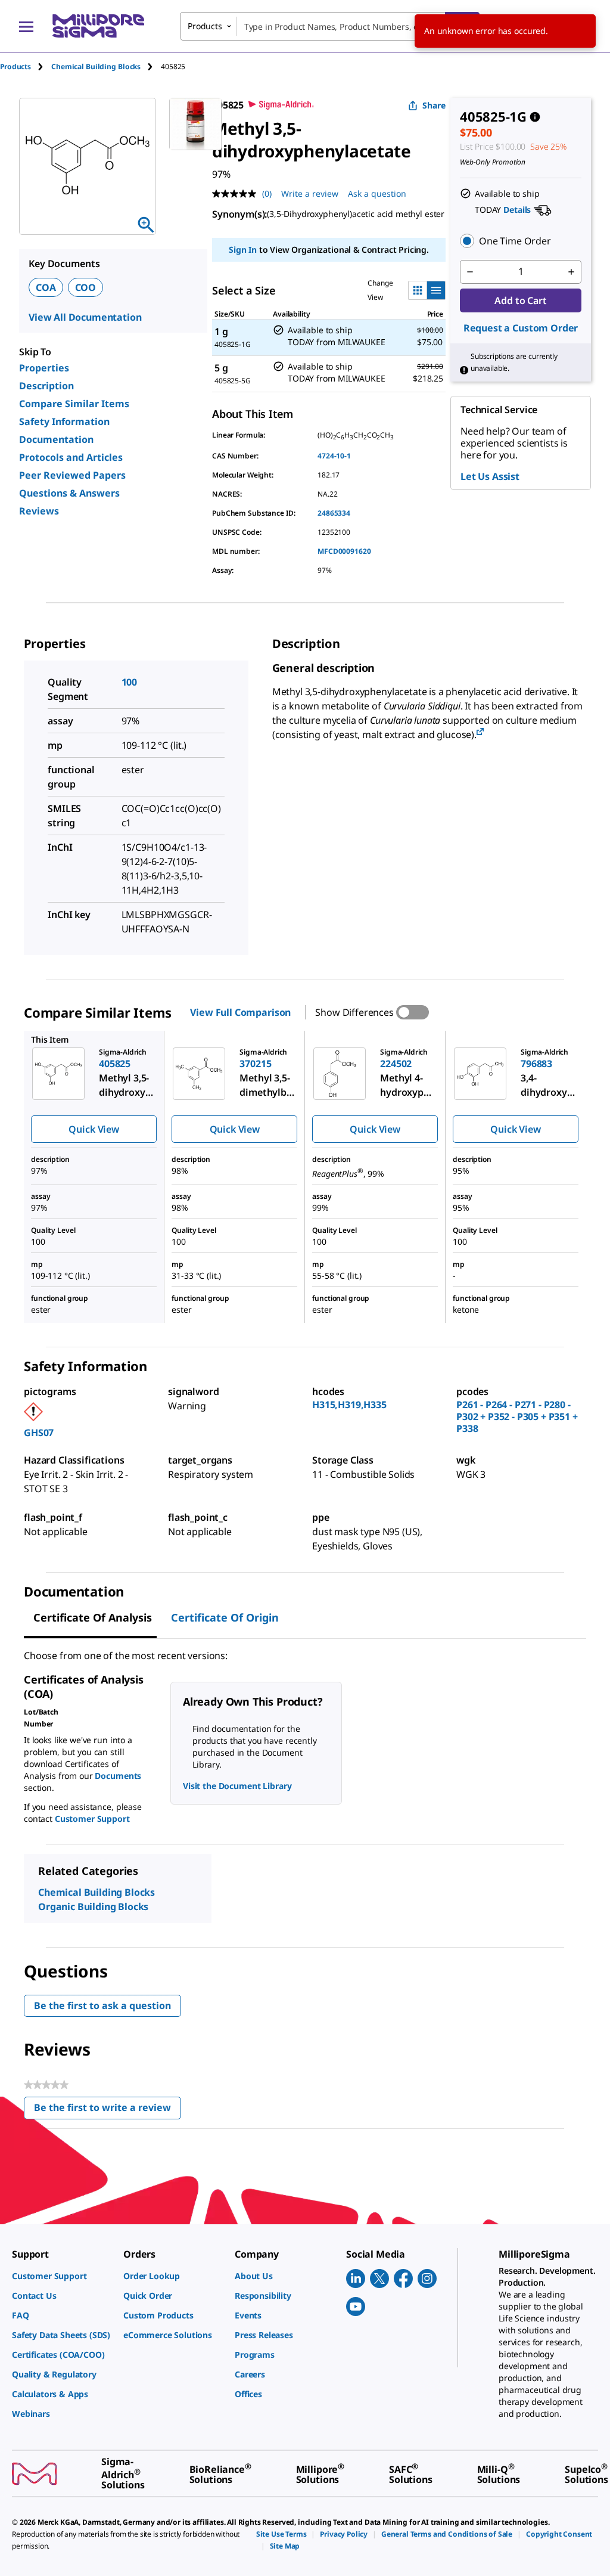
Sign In (243, 249)
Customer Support (92, 1819)
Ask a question (377, 193)
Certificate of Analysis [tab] (93, 1617)
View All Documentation (85, 317)
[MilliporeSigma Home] (98, 26)
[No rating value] (237, 194)
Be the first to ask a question (102, 2005)
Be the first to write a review (108, 2110)
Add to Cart (520, 300)
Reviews (39, 511)
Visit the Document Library (237, 1786)
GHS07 (39, 1433)
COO (86, 287)
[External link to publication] (480, 732)
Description (46, 386)
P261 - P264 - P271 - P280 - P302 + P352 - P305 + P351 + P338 (517, 1416)
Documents (118, 1776)
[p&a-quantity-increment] (571, 272)
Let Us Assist (490, 476)
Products (15, 66)
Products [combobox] (205, 26)
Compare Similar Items (74, 404)
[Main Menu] (26, 26)
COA (46, 287)
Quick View (94, 1129)
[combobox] (330, 26)
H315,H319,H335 (349, 1405)
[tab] (26, 66)
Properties (44, 368)
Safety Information (64, 421)
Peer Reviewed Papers (72, 475)
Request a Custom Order (521, 328)
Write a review (310, 193)
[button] (521, 241)
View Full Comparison (240, 1012)
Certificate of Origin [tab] (225, 1617)
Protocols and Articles (71, 457)
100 (130, 682)
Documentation (56, 439)
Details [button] (517, 210)
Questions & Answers (69, 493)
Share (434, 105)
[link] (62, 2276)
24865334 (334, 513)
